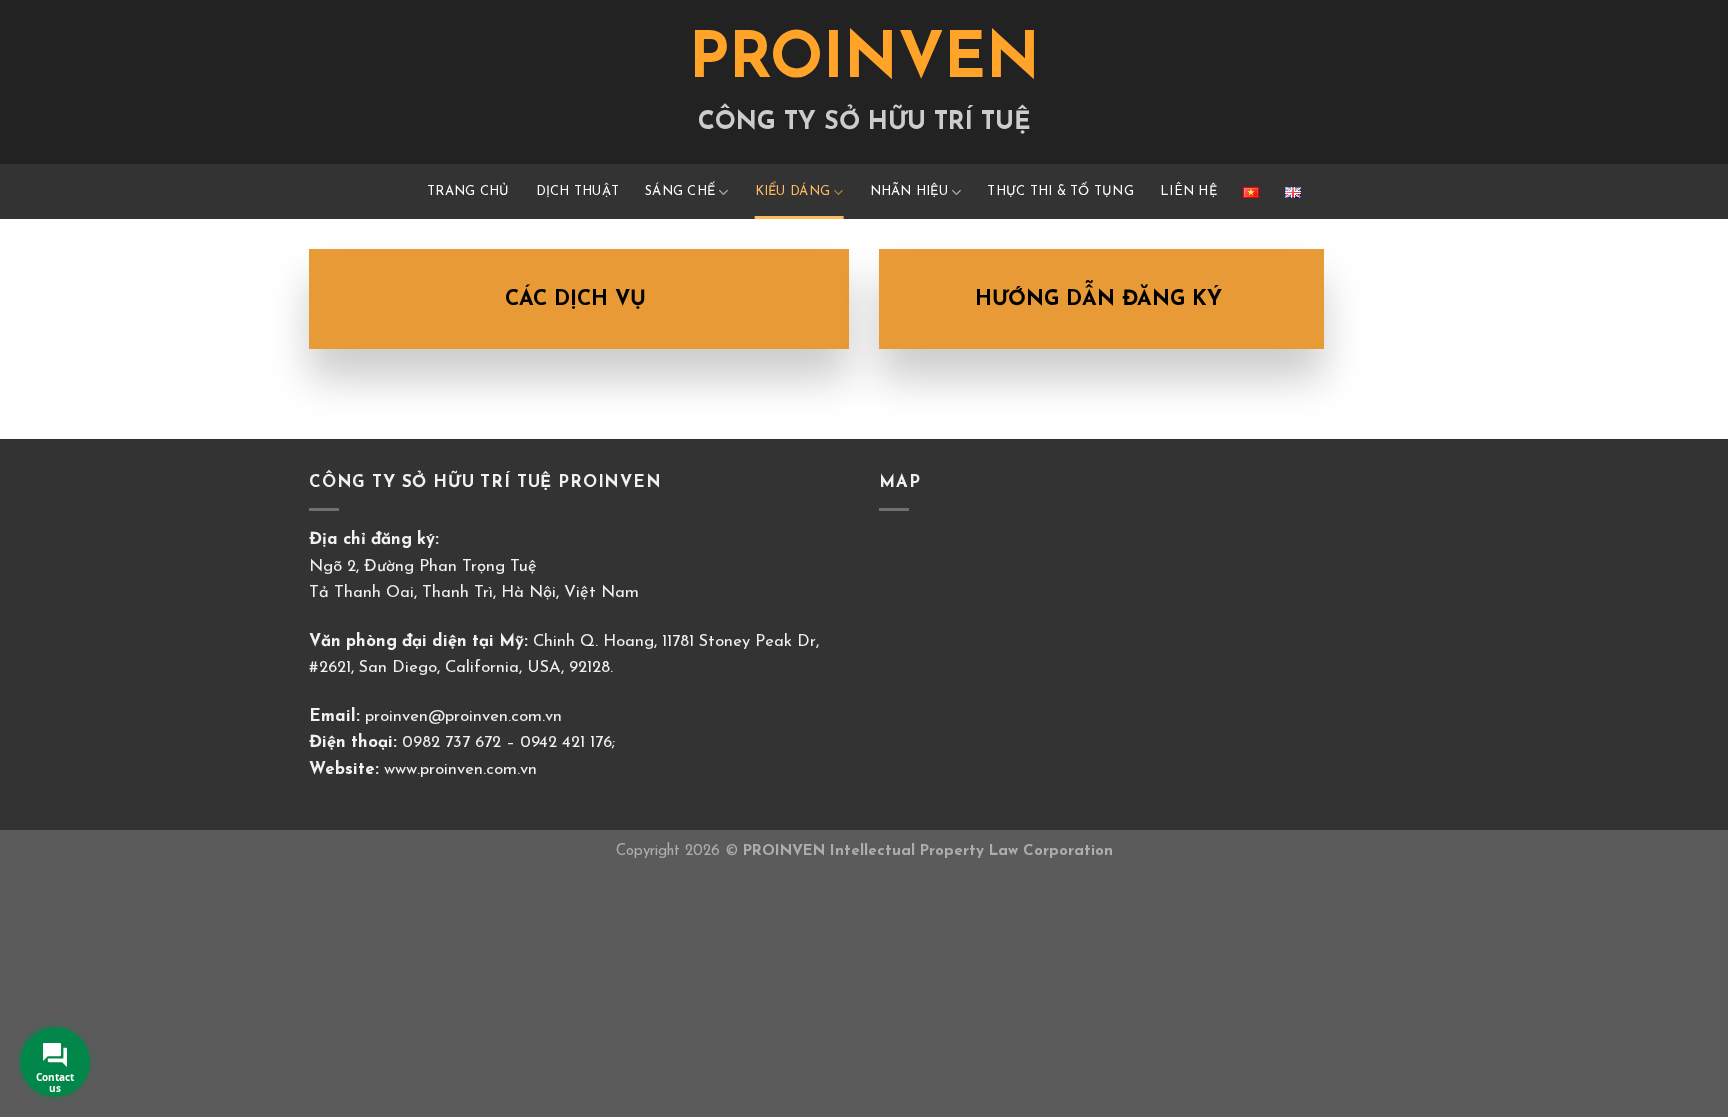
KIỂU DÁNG (792, 191)
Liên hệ (1188, 191)
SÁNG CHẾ (680, 191)
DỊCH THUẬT (578, 191)
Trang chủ (468, 191)
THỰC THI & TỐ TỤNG (1060, 191)
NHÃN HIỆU (909, 191)
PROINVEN (864, 61)
